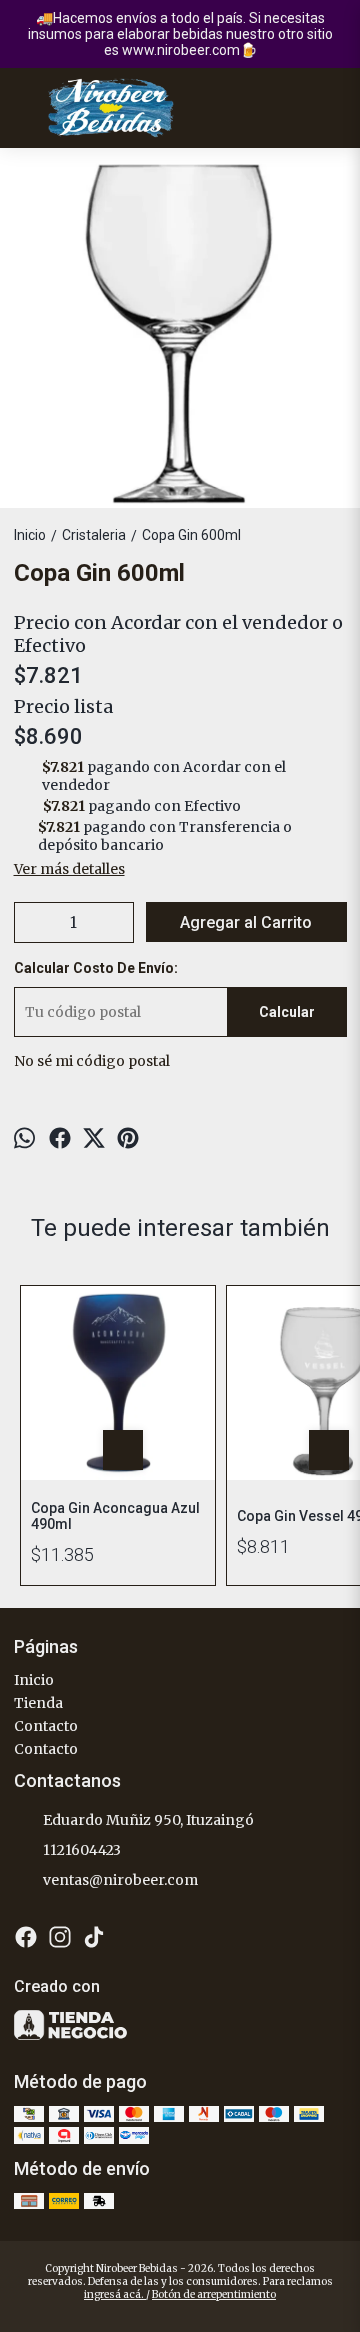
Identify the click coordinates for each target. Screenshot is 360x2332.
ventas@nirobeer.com (120, 1880)
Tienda (38, 1703)
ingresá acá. (115, 2294)
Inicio (34, 1680)
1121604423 (82, 1850)
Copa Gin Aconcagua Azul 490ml (115, 1516)
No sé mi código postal (92, 1061)
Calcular (287, 1012)
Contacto (46, 1726)
